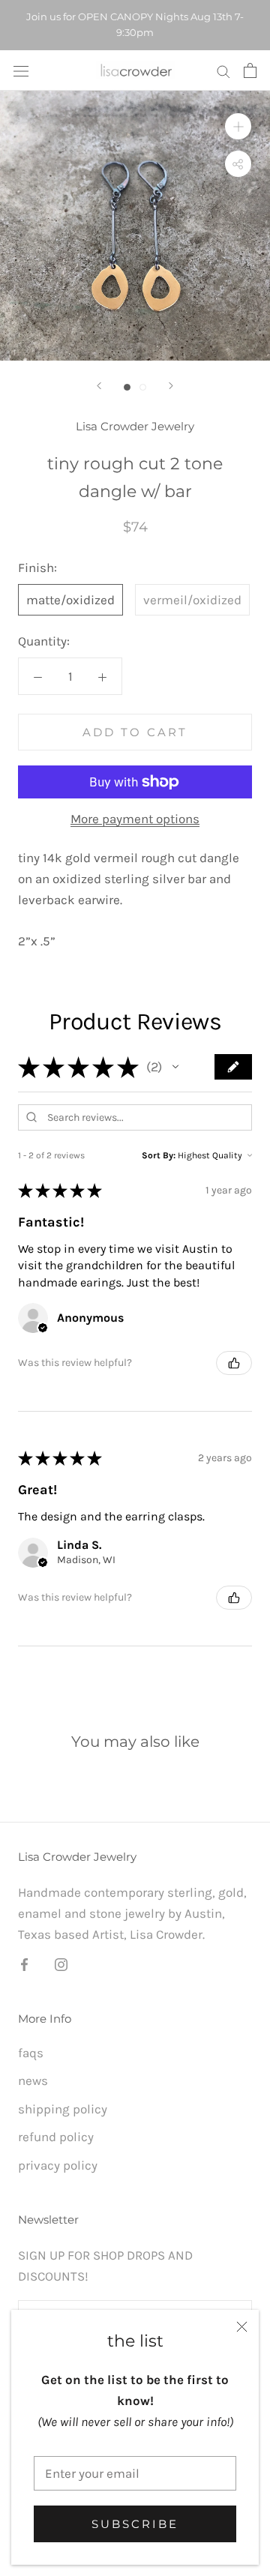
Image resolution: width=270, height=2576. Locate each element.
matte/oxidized (70, 600)
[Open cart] (250, 70)
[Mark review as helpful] (234, 1363)
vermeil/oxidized (192, 600)
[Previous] (99, 386)
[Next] (171, 386)
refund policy (56, 2137)
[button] (175, 1067)
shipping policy (63, 2109)
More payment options (135, 819)
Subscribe (135, 2524)
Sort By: (159, 1155)
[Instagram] (61, 1963)
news (33, 2080)
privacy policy (58, 2165)
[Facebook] (24, 1963)
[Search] (223, 70)
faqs (31, 2053)
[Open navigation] (21, 70)
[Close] (242, 2327)
